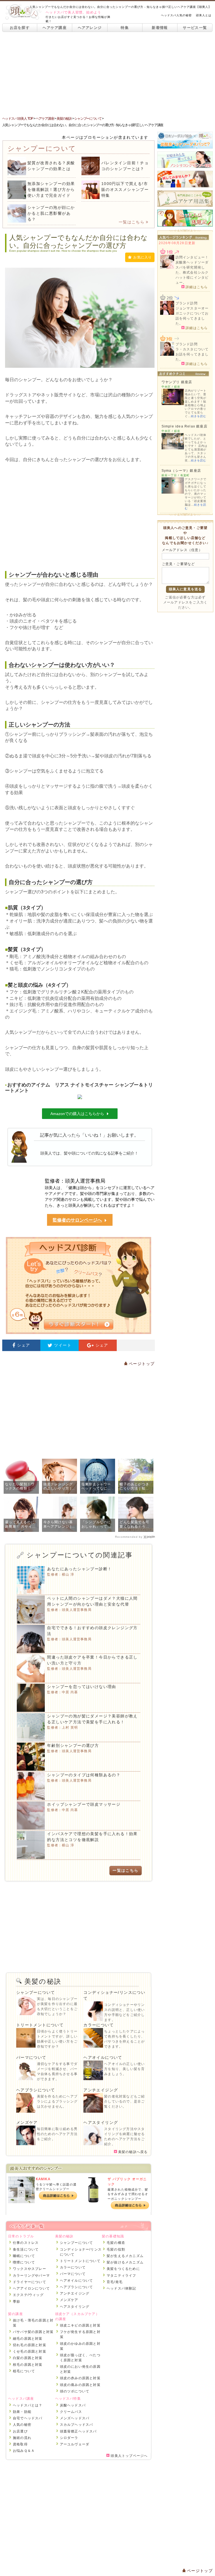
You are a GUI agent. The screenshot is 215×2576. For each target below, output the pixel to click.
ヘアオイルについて (103, 2057)
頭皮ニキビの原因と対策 (80, 2325)
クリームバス (71, 2412)
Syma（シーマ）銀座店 (181, 471)
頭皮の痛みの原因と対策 (80, 2385)
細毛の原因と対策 (28, 2339)
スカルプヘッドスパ (77, 2425)
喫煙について (24, 2262)
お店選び (20, 2431)
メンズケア (27, 2122)
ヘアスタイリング (101, 2122)
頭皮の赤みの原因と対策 (80, 2378)
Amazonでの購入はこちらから (77, 1114)
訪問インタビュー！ (192, 257)
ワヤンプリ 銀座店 (177, 382)
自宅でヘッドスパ (28, 2418)
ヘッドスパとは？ (28, 2405)
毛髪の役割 (116, 2249)
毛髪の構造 (116, 2243)
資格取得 (20, 2444)
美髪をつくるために (123, 2269)
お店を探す (20, 28)
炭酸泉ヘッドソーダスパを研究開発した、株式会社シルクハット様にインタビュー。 (192, 272)
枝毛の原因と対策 (28, 2365)
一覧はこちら (132, 222)
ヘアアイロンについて (31, 2288)
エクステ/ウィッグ (28, 2295)
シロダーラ (69, 2438)
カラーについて (99, 2025)
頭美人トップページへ (128, 2456)
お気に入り (142, 257)
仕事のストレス (26, 2243)
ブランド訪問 (187, 303)
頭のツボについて (75, 2391)
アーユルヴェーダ (75, 2444)
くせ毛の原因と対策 (30, 2351)
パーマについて (31, 2057)
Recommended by (129, 1537)
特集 (125, 28)
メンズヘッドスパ (75, 2418)
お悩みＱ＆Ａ (24, 2451)
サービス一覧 (195, 28)
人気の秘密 (22, 2425)
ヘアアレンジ (90, 28)
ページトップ (141, 1364)
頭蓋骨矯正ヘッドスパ (78, 2431)
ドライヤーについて (30, 2282)
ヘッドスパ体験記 (121, 2288)
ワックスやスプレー (30, 2269)
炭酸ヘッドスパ (73, 2405)
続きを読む (199, 416)
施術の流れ (22, 2438)
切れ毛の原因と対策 (30, 2345)
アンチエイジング (101, 2090)
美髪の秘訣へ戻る (132, 2152)
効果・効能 (22, 2412)
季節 (17, 2302)
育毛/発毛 (115, 2282)
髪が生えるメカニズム (125, 2256)
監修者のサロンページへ (77, 1220)
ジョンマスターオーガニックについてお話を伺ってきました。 (192, 316)
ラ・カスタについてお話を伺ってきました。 (192, 354)
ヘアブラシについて (36, 2090)
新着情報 (160, 28)
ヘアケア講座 (55, 28)
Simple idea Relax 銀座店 (184, 426)
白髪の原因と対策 (28, 2358)
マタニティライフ (121, 2276)
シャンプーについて (36, 1992)
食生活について (26, 2249)
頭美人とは (204, 15)
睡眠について (24, 2256)
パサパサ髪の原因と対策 (33, 2332)
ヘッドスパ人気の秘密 (176, 15)
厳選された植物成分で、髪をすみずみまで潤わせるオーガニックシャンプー (128, 2194)
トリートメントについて (40, 2025)
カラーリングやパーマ (31, 2276)
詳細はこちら (196, 287)
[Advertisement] (107, 74)
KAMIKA (43, 2179)
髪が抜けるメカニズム (125, 2262)
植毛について (24, 2371)
